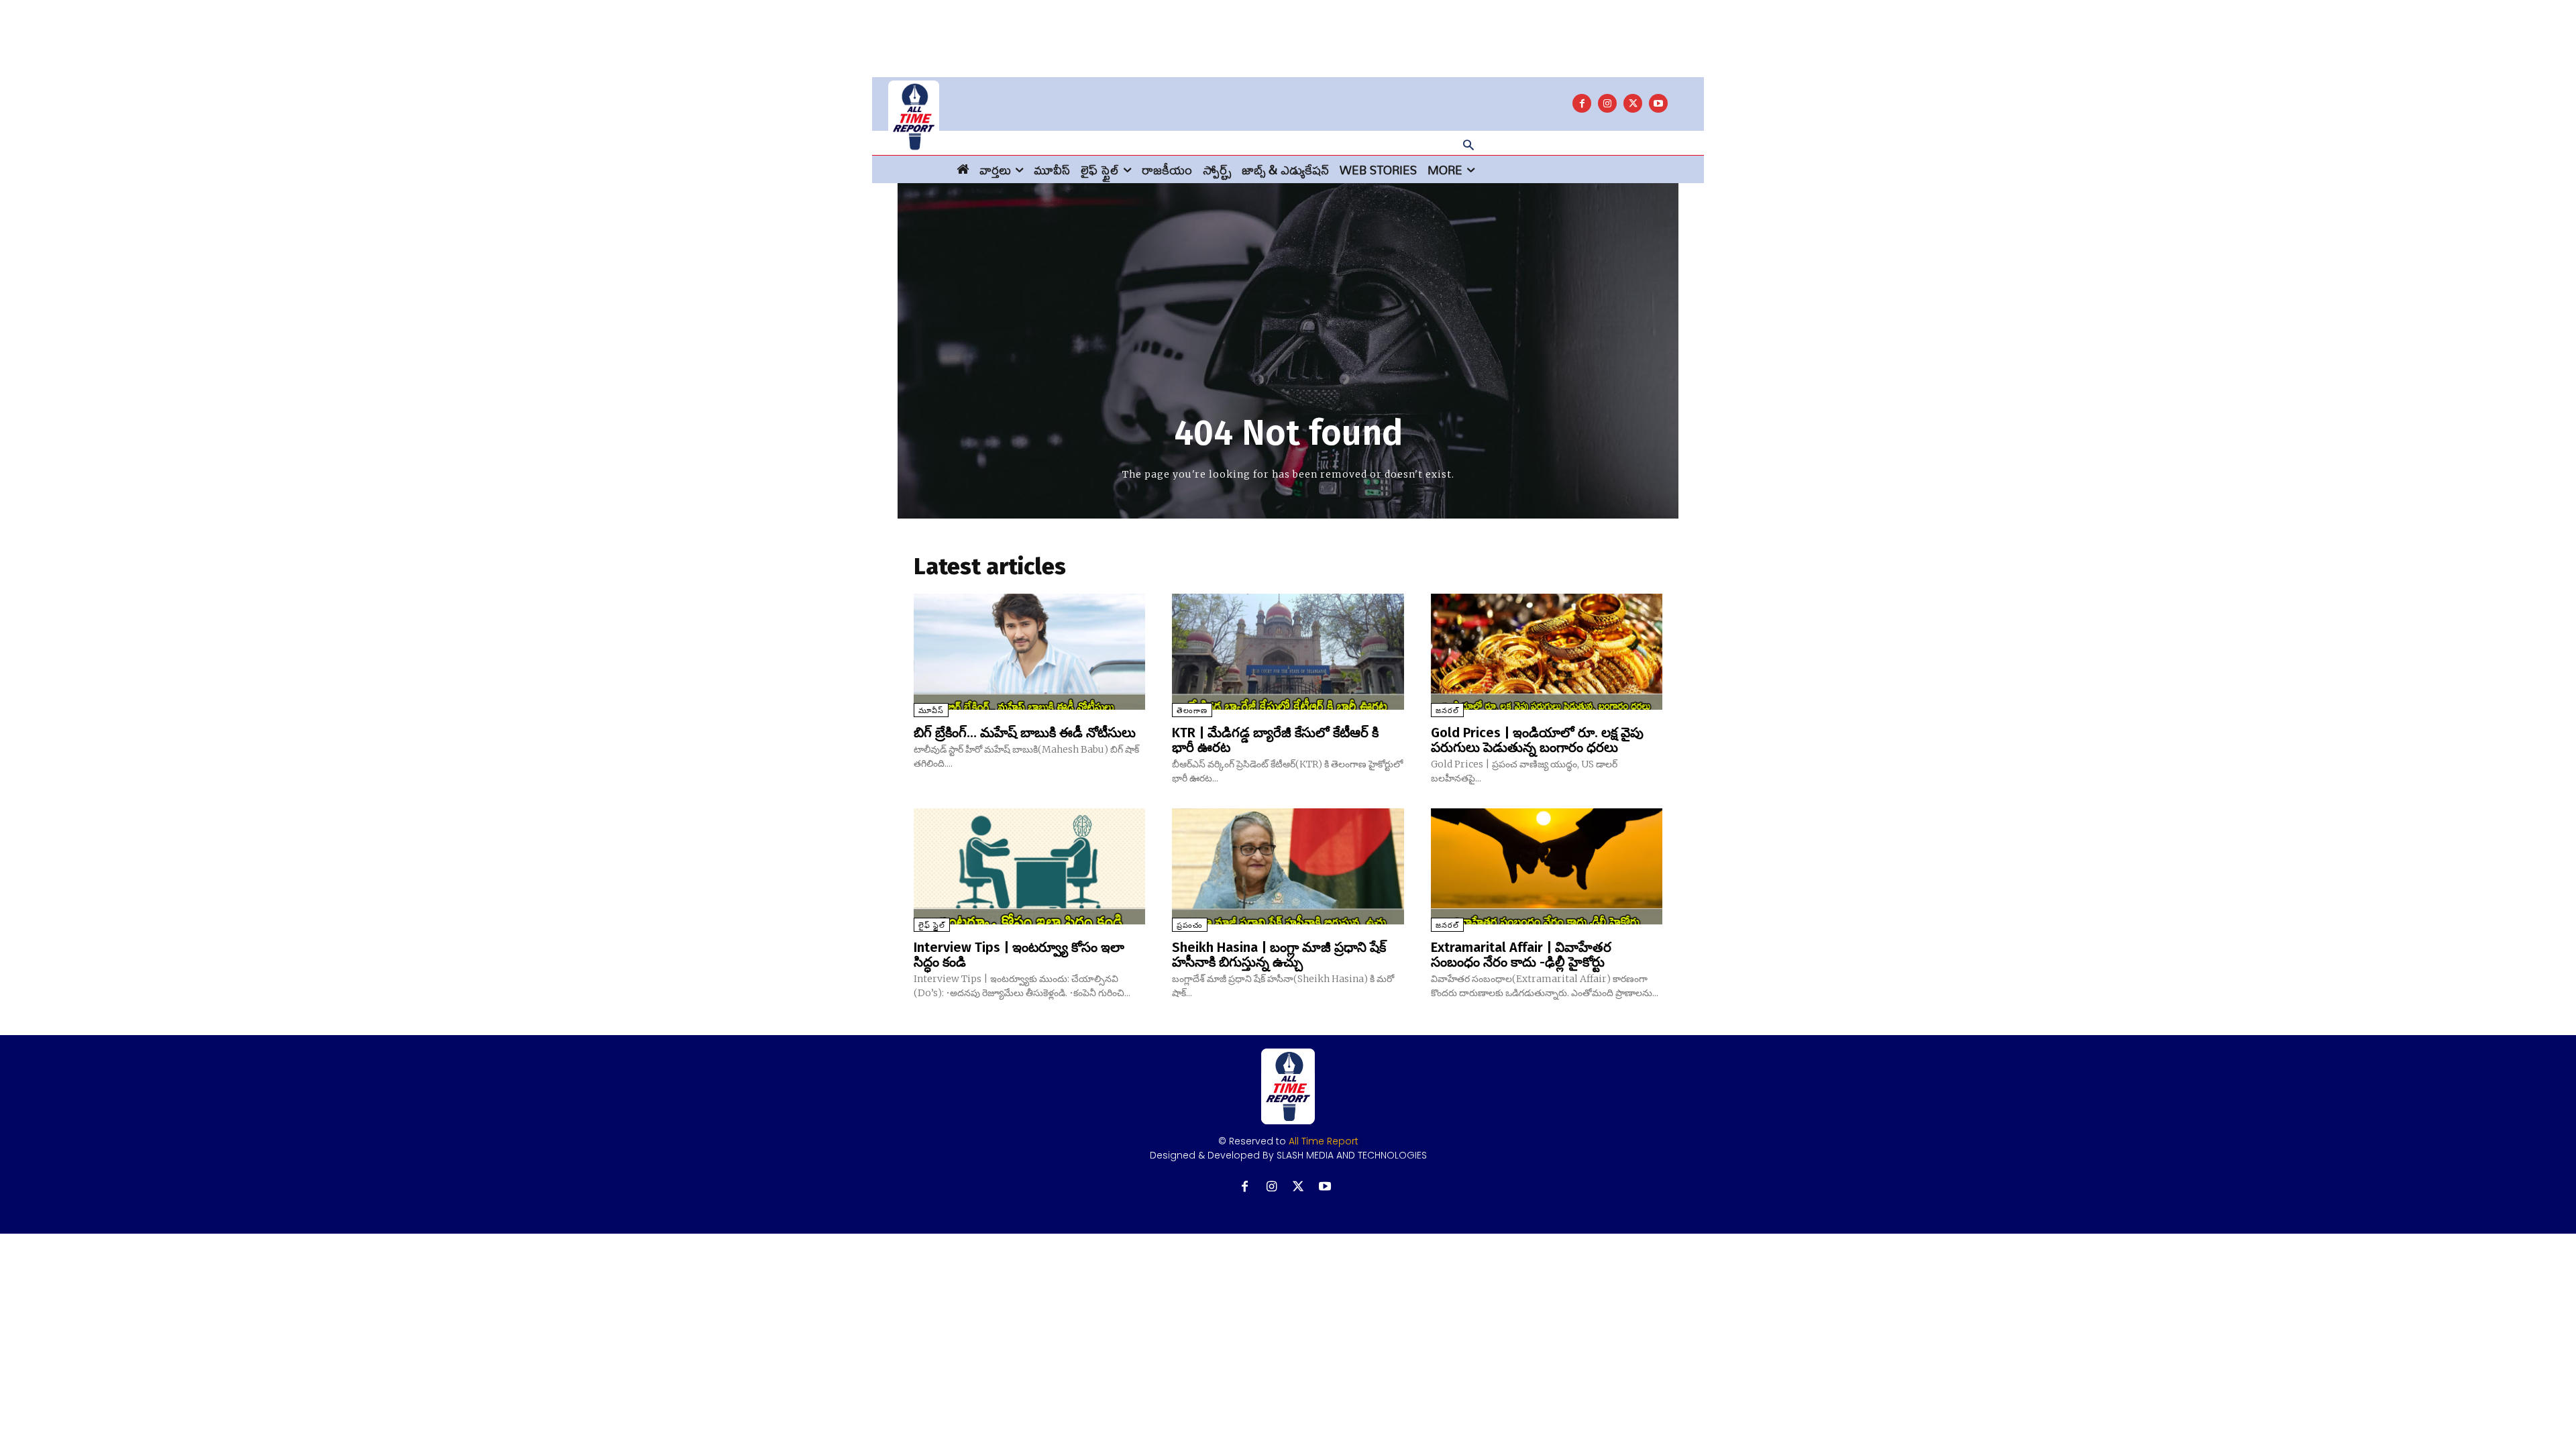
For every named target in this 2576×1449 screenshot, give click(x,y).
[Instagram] (1607, 103)
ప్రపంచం (1190, 925)
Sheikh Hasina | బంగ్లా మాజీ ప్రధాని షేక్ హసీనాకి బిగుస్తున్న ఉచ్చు (1279, 955)
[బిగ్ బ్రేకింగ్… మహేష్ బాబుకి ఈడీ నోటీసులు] (1029, 652)
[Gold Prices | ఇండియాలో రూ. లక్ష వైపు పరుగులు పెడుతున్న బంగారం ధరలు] (1547, 652)
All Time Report (1324, 1141)
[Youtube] (1658, 103)
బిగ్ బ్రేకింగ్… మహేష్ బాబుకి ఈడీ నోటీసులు (1025, 733)
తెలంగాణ (1192, 711)
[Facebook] (1582, 103)
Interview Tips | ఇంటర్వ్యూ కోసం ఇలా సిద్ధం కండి (1019, 955)
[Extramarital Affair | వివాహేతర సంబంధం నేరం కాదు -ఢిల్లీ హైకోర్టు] (1547, 866)
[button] (1468, 146)
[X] (1633, 103)
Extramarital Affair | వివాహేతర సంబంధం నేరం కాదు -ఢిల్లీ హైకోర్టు (1521, 955)
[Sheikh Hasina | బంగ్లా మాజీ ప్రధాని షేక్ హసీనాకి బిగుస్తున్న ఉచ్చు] (1288, 866)
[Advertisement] (1288, 30)
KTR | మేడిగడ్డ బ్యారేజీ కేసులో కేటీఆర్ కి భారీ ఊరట (1275, 740)
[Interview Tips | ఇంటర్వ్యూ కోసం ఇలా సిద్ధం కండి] (1029, 866)
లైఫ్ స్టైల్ (932, 925)
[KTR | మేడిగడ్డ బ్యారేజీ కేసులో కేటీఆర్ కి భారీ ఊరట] (1288, 652)
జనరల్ (1447, 711)
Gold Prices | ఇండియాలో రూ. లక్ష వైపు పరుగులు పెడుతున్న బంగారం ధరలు (1537, 740)
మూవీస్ (931, 711)
